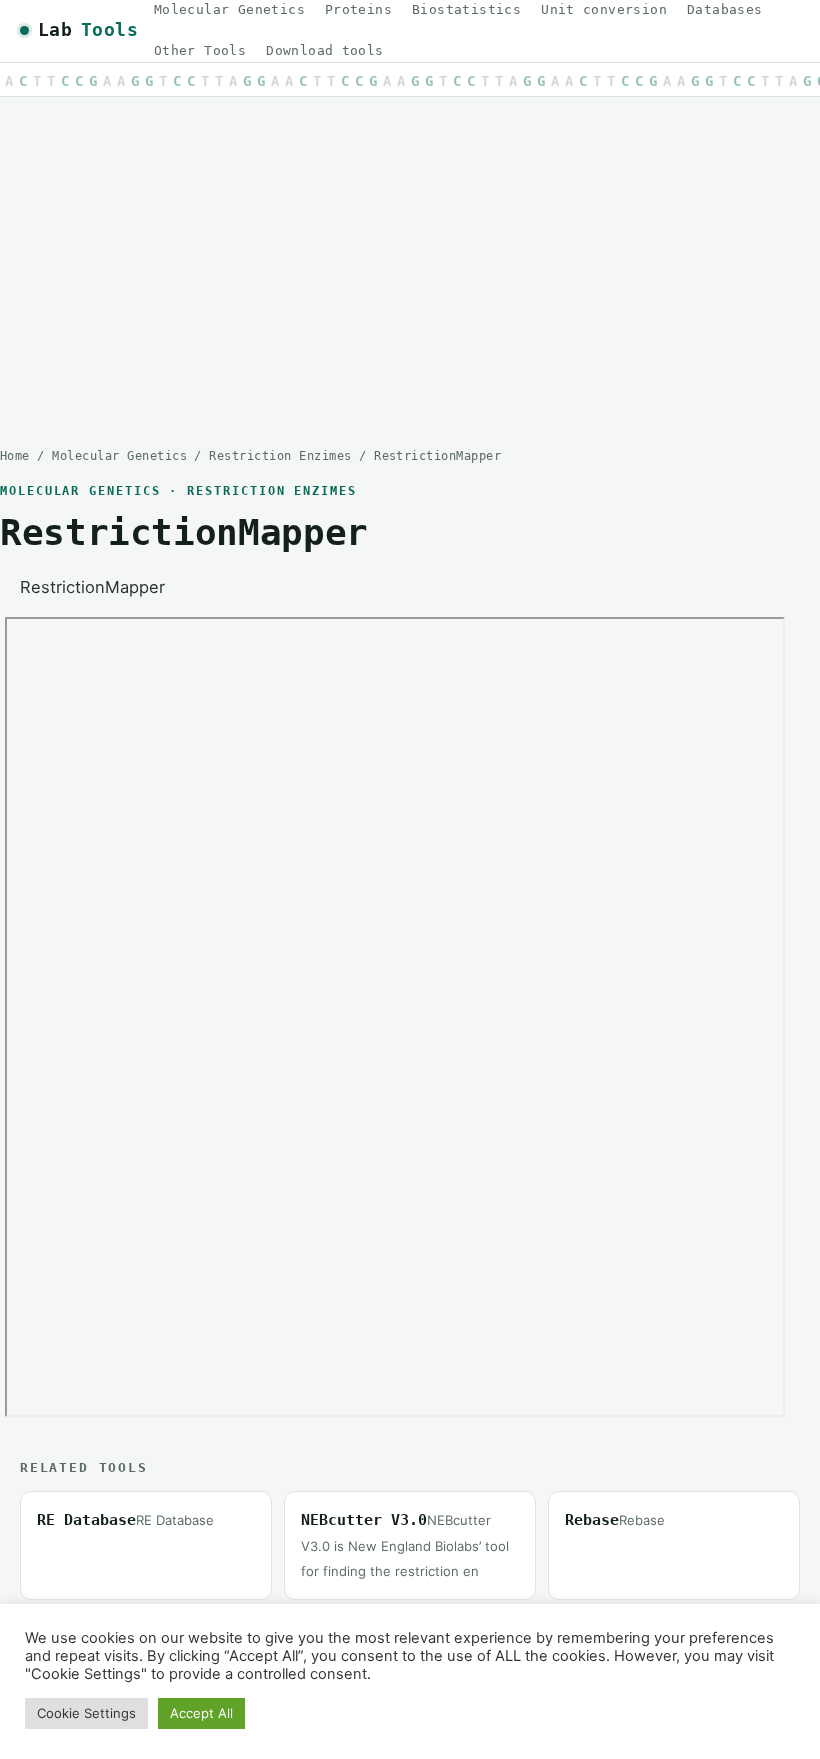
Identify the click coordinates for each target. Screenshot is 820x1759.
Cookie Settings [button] (86, 1713)
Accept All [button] (201, 1713)
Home (15, 456)
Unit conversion (604, 9)
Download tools (324, 50)
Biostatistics (466, 9)
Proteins (358, 9)
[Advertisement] (410, 257)
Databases (725, 9)
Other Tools (200, 50)
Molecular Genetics (229, 9)
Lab (88, 29)
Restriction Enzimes (280, 456)
